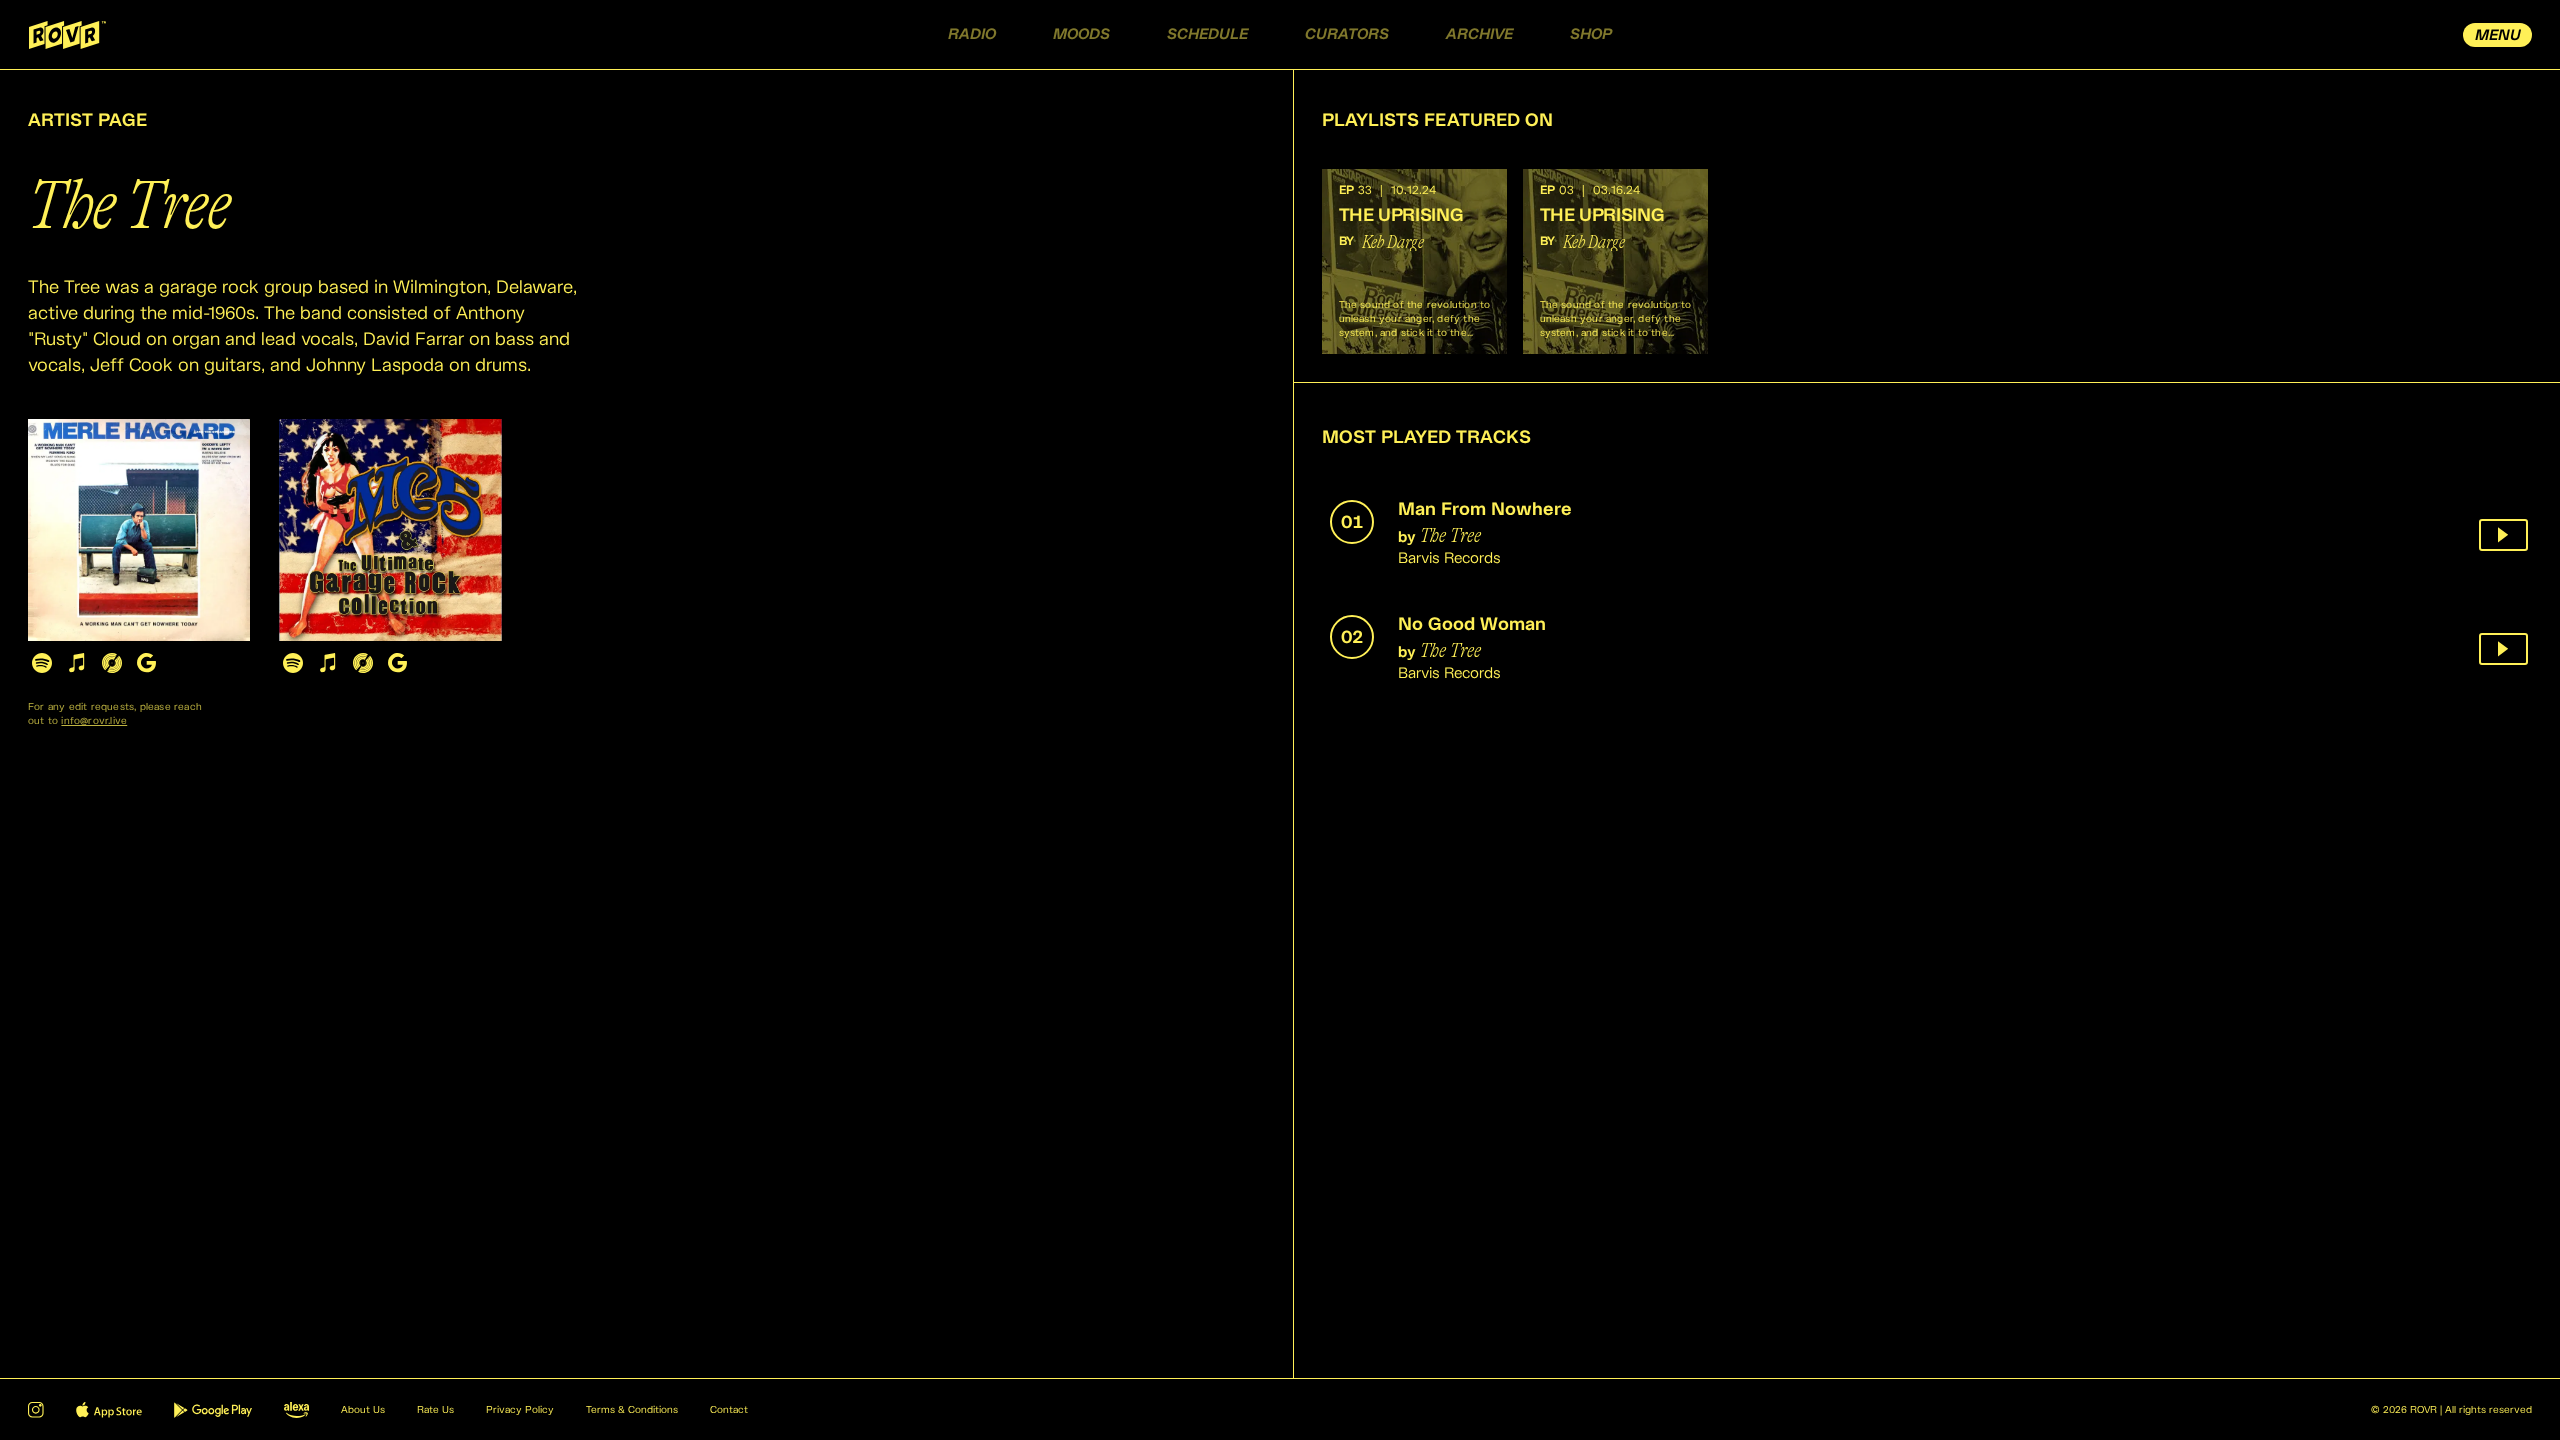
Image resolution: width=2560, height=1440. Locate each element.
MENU (2498, 35)
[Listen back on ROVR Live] (2503, 535)
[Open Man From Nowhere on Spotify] (41, 662)
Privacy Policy (520, 1410)
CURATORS (1347, 34)
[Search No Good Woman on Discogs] (362, 662)
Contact (729, 1410)
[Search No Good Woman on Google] (397, 662)
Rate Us (435, 1410)
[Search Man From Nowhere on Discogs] (111, 662)
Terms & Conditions (632, 1410)
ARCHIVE (1479, 34)
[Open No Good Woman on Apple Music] (327, 662)
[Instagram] (36, 1410)
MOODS (1081, 34)
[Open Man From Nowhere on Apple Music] (76, 662)
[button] (1414, 261)
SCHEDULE (1207, 34)
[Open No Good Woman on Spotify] (292, 662)
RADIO (972, 34)
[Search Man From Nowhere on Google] (146, 662)
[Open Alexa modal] (296, 1410)
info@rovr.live (94, 721)
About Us (363, 1410)
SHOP (1591, 34)
